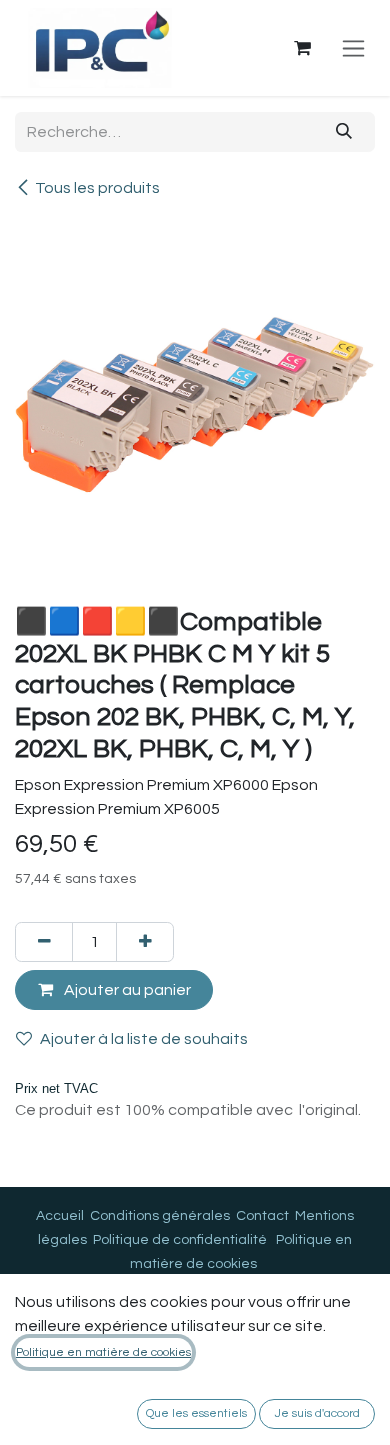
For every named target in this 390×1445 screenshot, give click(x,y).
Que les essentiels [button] (196, 1413)
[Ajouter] (145, 942)
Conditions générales (160, 1216)
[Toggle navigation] (353, 48)
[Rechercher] (344, 132)
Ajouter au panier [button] (126, 990)
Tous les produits (97, 188)
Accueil (60, 1216)
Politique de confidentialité (180, 1240)
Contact (262, 1216)
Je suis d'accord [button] (317, 1413)
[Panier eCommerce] (302, 48)
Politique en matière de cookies (103, 1352)
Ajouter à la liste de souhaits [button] (144, 1039)
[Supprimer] (44, 942)
